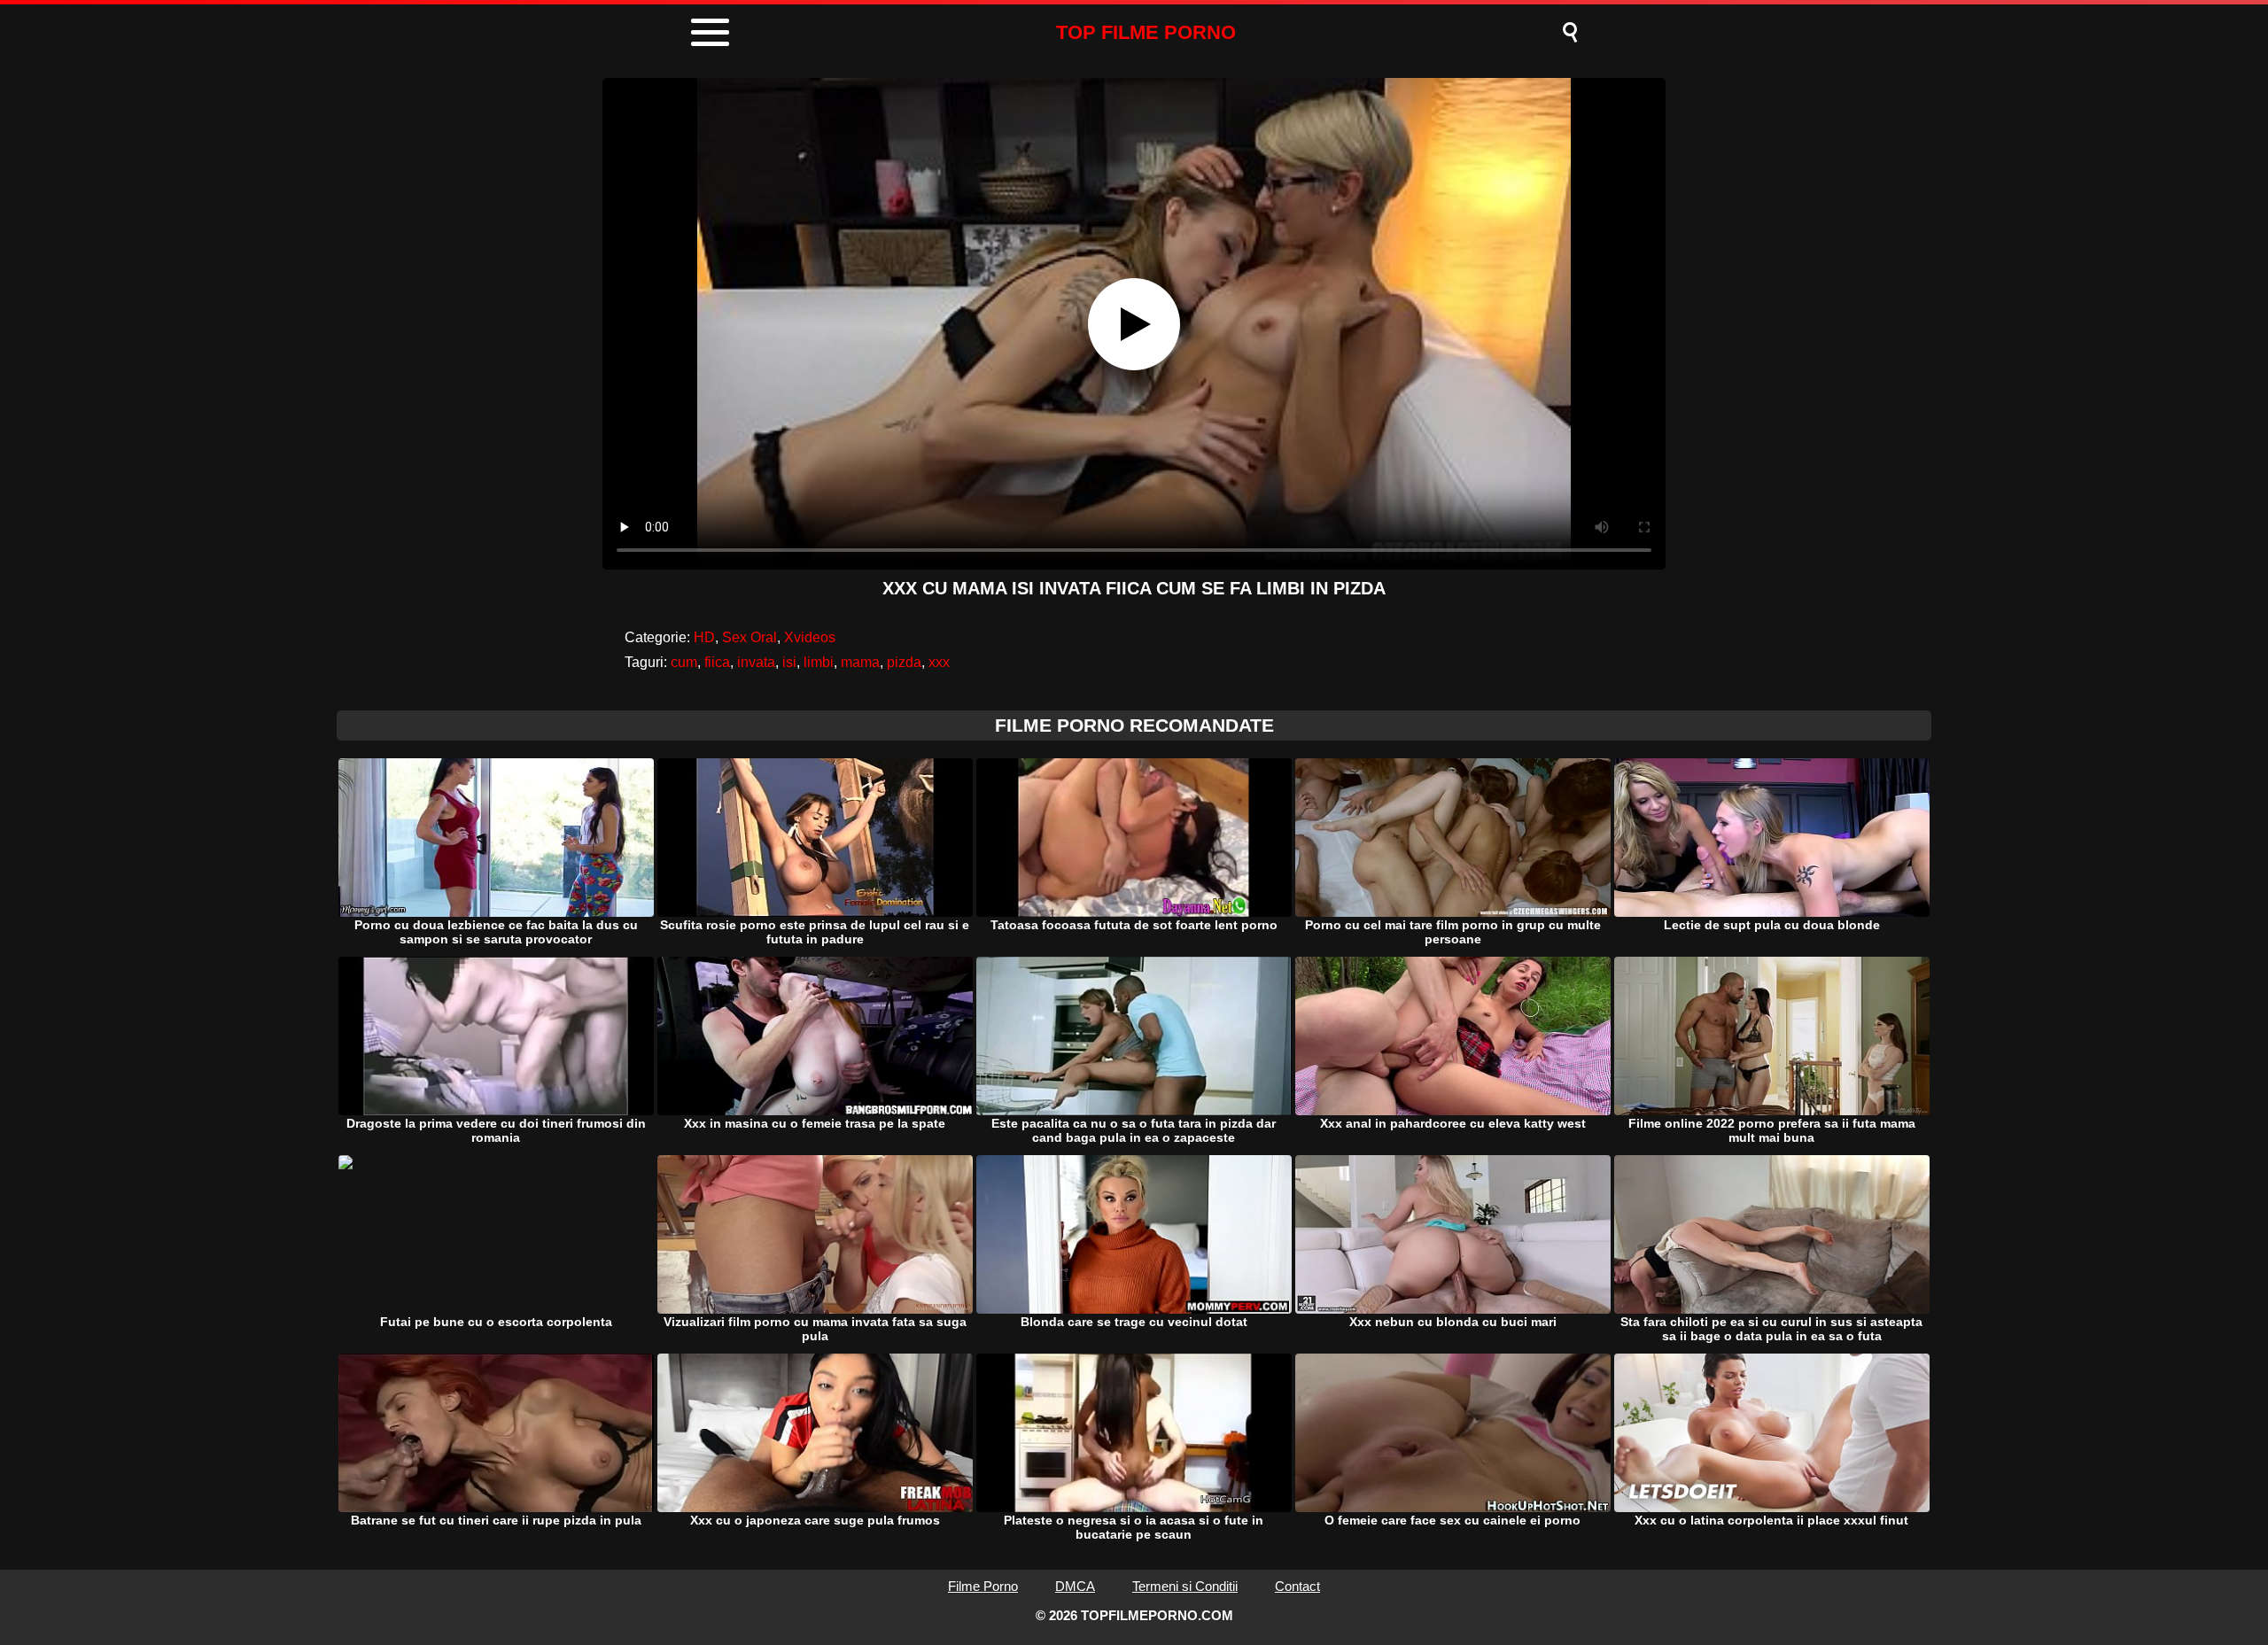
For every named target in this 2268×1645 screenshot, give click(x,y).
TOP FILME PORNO (1146, 32)
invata (756, 662)
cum (684, 662)
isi (789, 662)
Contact (1297, 1586)
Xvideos (810, 637)
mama (860, 662)
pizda (904, 662)
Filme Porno (983, 1586)
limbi (819, 662)
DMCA (1075, 1586)
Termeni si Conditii (1185, 1586)
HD (704, 637)
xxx (939, 662)
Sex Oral (750, 637)
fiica (717, 662)
